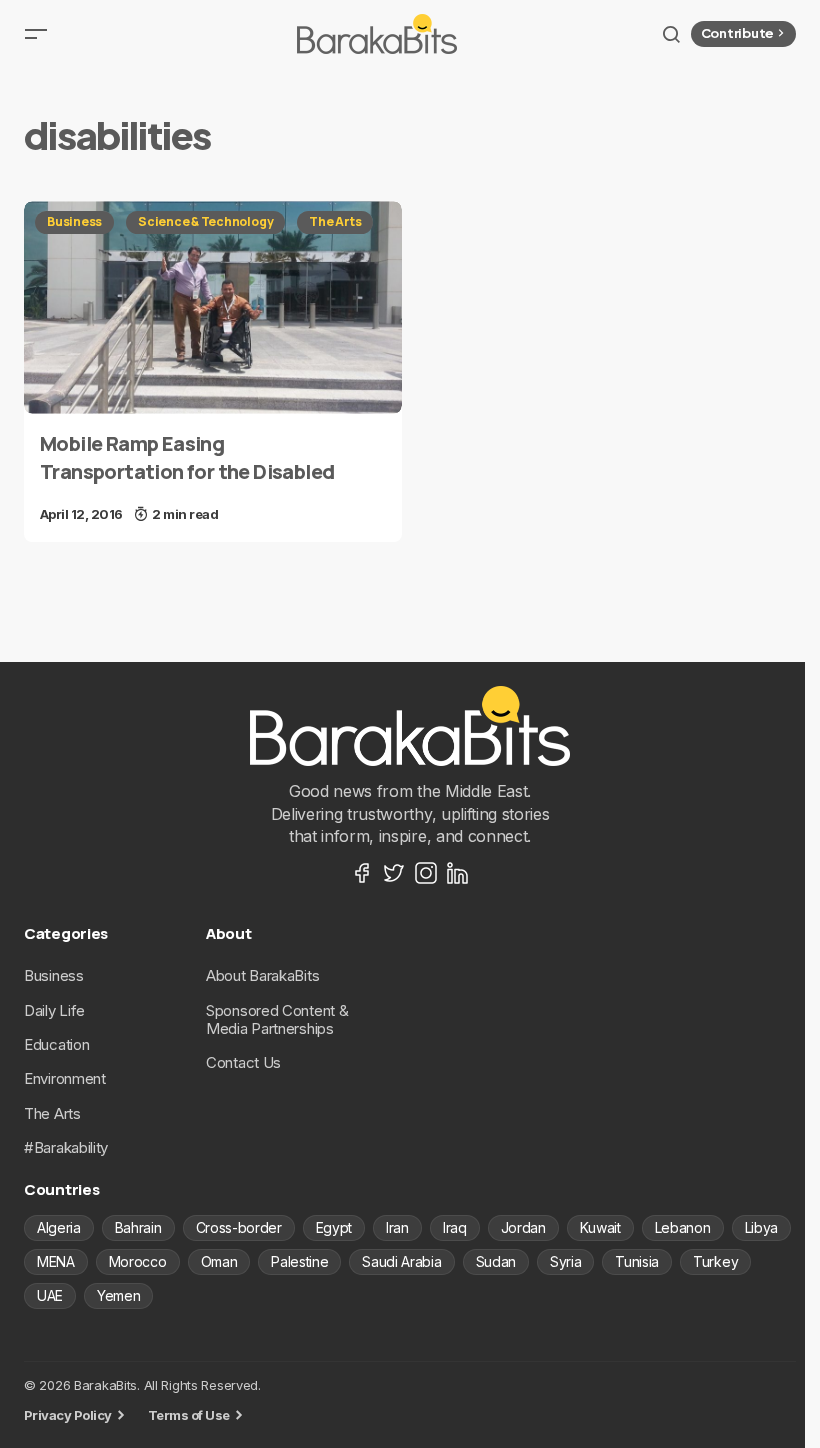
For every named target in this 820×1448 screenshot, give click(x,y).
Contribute (737, 33)
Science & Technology (205, 221)
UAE (50, 1295)
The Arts (335, 221)
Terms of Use (189, 1415)
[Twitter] (394, 873)
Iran (397, 1227)
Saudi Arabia (401, 1261)
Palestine (299, 1261)
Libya (761, 1227)
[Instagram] (426, 873)
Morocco (138, 1261)
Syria (565, 1261)
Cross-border (239, 1227)
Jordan (523, 1227)
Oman (219, 1261)
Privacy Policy (68, 1415)
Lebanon (683, 1227)
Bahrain (138, 1227)
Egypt (334, 1227)
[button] (36, 34)
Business (74, 221)
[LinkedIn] (458, 873)
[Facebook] (362, 873)
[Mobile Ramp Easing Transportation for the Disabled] (213, 307)
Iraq (455, 1227)
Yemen (118, 1295)
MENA (56, 1261)
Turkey (715, 1261)
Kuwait (600, 1227)
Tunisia (637, 1261)
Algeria (59, 1227)
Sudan (496, 1261)
